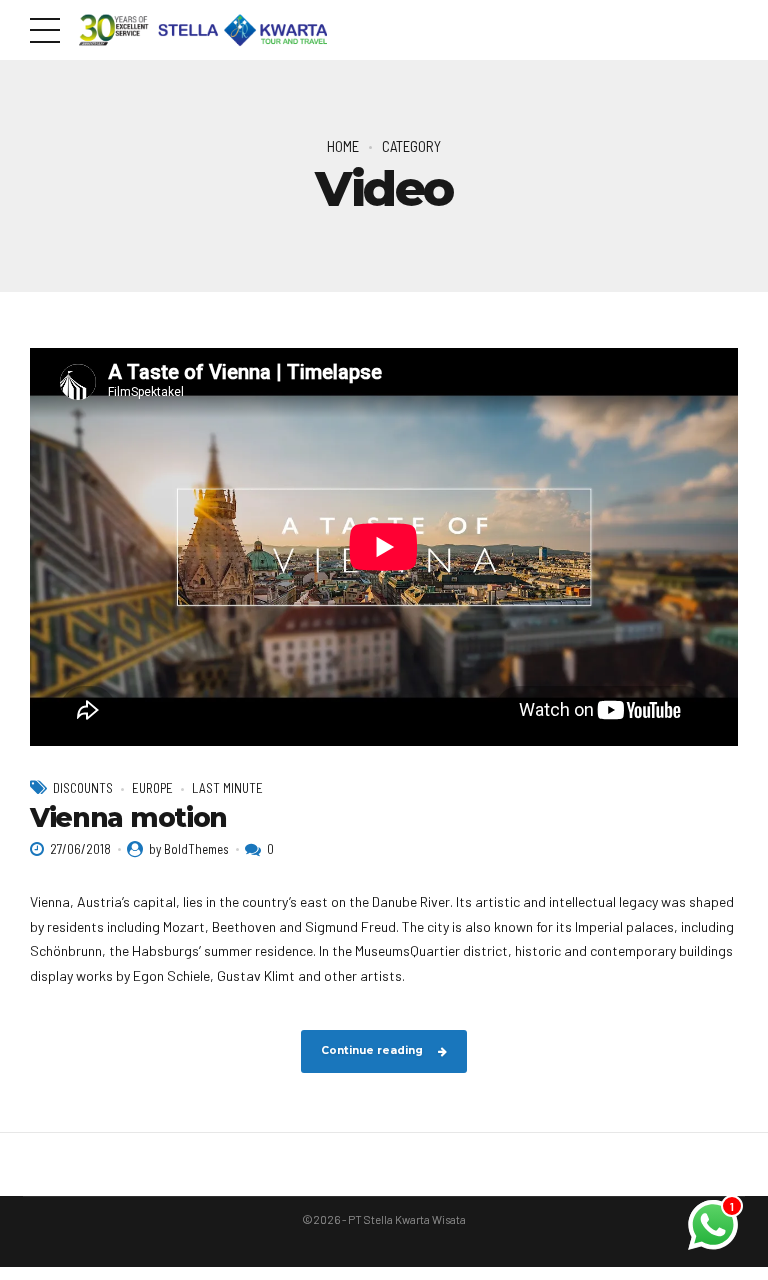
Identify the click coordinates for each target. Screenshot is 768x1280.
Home (343, 146)
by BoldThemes (189, 849)
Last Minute (227, 788)
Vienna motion (128, 818)
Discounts (83, 788)
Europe (152, 788)
